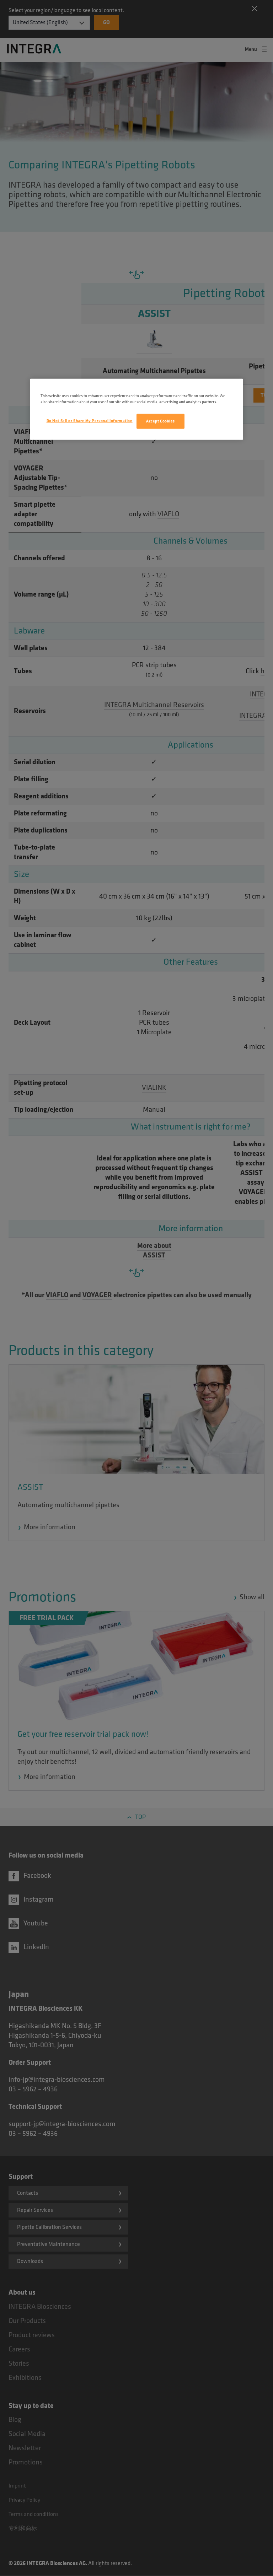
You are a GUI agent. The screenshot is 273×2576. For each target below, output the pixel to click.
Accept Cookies (160, 421)
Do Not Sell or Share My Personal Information (90, 421)
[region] (136, 409)
